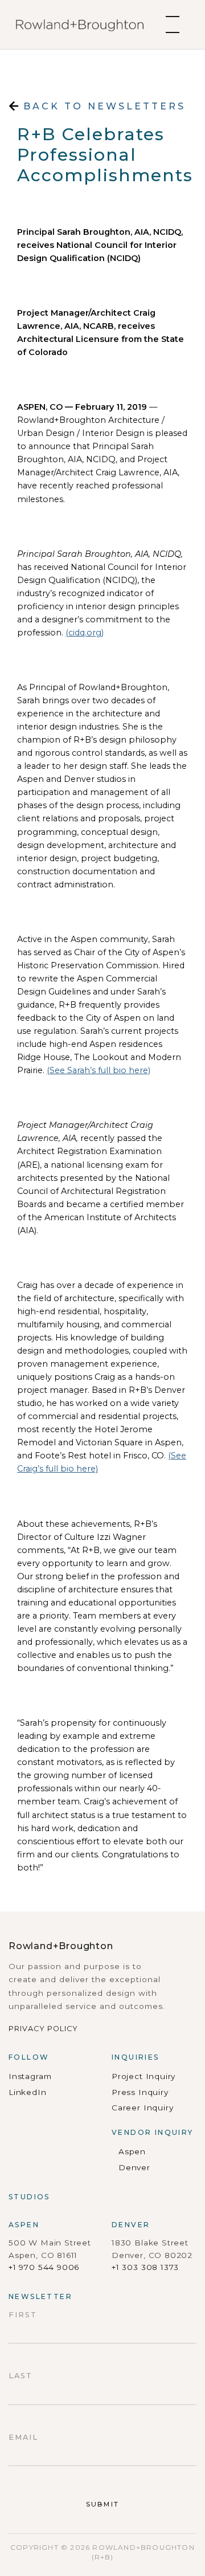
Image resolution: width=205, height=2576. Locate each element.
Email (23, 2437)
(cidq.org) (85, 633)
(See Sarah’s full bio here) (99, 1070)
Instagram (30, 2076)
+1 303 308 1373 (145, 2267)
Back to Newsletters (102, 106)
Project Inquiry (143, 2076)
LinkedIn (28, 2092)
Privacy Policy (43, 2029)
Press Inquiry (140, 2092)
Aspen (132, 2151)
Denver (134, 2167)
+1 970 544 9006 (44, 2267)
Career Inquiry (142, 2108)
